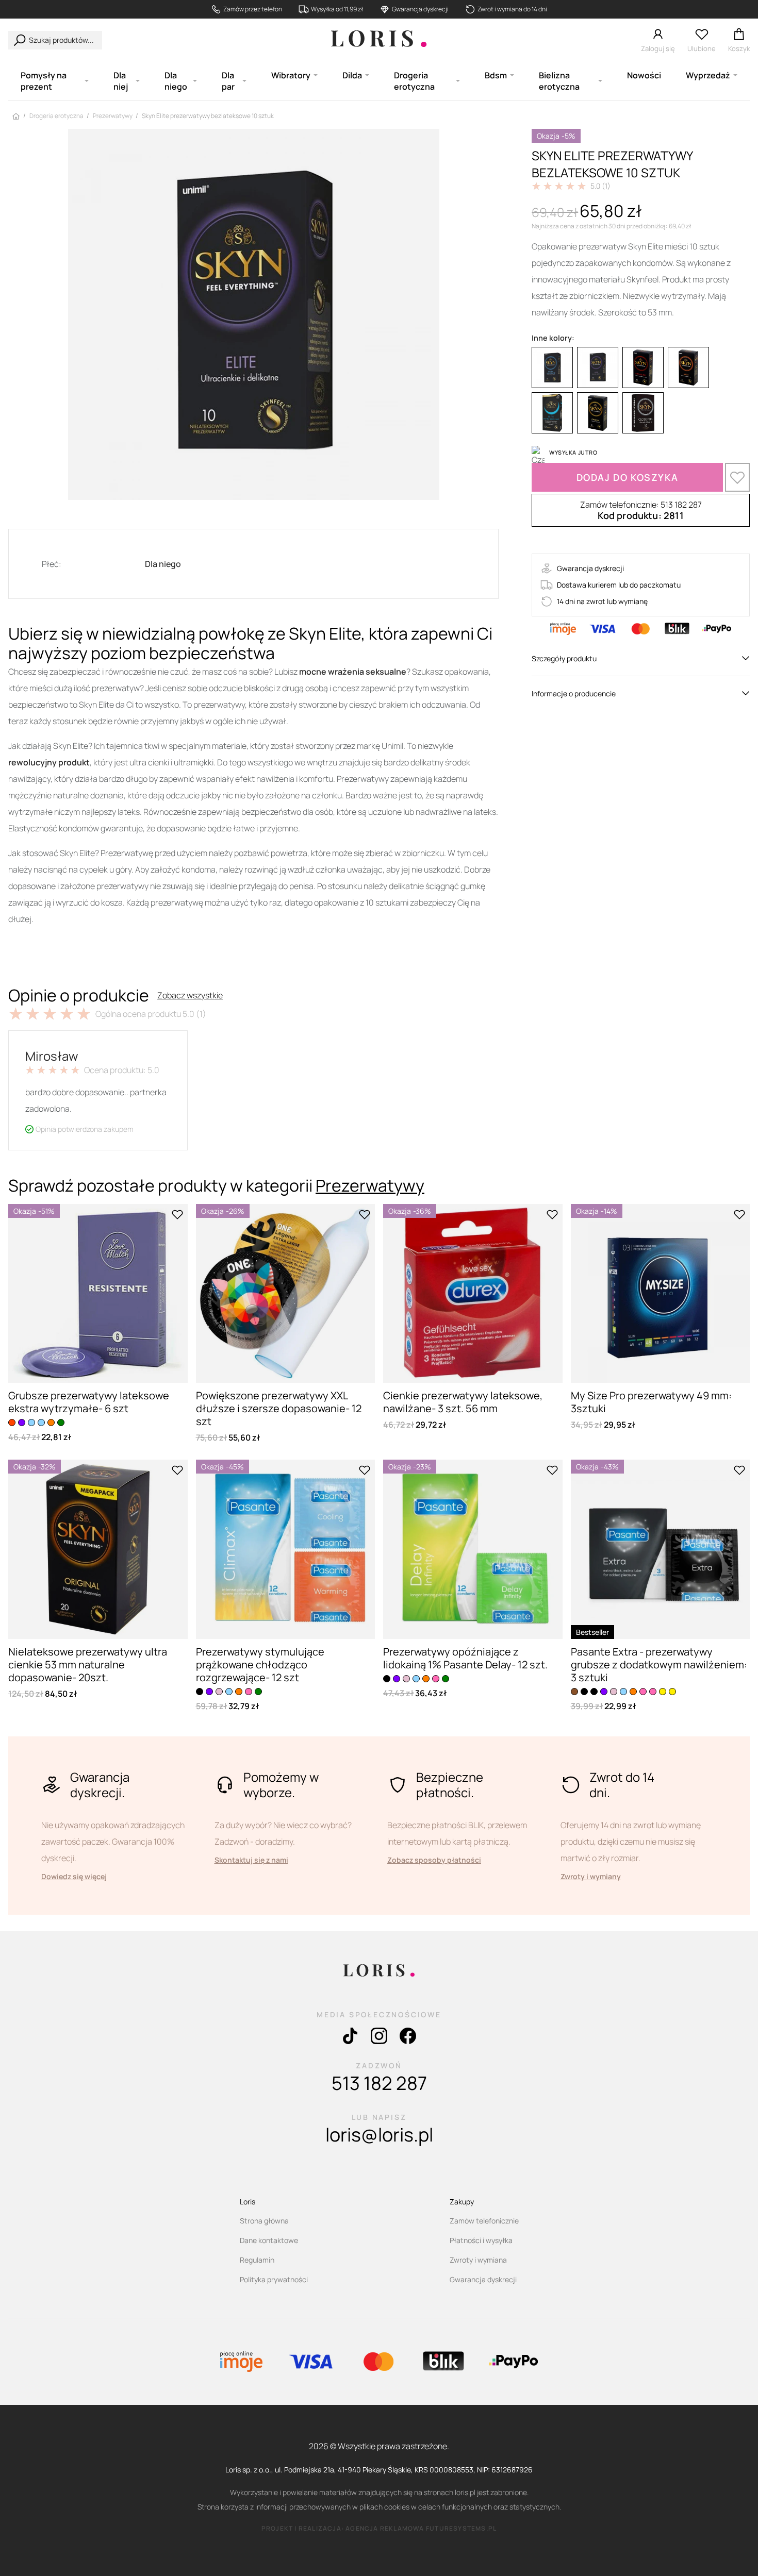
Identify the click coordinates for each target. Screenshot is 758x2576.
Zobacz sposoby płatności (434, 1860)
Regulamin (257, 2260)
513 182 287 (379, 2083)
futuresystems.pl (461, 2528)
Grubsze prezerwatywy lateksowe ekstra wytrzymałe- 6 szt (89, 1402)
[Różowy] (249, 1692)
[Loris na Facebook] (408, 2038)
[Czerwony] (643, 367)
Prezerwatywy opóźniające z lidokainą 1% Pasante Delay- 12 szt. (465, 1658)
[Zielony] (61, 1423)
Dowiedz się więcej (74, 1876)
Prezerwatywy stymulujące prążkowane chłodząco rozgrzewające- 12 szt (260, 1665)
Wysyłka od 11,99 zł (337, 9)
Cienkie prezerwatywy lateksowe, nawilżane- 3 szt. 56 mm (463, 1402)
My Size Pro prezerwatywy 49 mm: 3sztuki (651, 1402)
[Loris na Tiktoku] (350, 2038)
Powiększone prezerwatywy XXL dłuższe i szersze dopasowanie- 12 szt (279, 1408)
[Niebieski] (552, 367)
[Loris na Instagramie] (379, 2038)
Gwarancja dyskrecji (420, 9)
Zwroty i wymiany (591, 1876)
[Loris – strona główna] (379, 40)
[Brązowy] (574, 1692)
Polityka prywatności (274, 2279)
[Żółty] (598, 413)
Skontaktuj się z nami (251, 1860)
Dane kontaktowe (269, 2240)
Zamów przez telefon (253, 9)
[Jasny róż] (219, 1692)
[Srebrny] (643, 413)
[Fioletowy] (598, 367)
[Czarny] (200, 1692)
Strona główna (264, 2221)
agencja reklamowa (385, 2528)
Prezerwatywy (370, 1185)
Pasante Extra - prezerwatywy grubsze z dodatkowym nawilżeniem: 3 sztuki (659, 1665)
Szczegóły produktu (564, 658)
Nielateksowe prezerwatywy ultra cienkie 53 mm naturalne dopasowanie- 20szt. (88, 1665)
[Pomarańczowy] (688, 367)
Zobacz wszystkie (190, 995)
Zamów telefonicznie (484, 2221)
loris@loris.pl (379, 2135)
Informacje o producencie (574, 693)
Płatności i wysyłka (481, 2240)
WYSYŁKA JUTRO (573, 452)
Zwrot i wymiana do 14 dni (512, 9)
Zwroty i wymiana (478, 2260)
